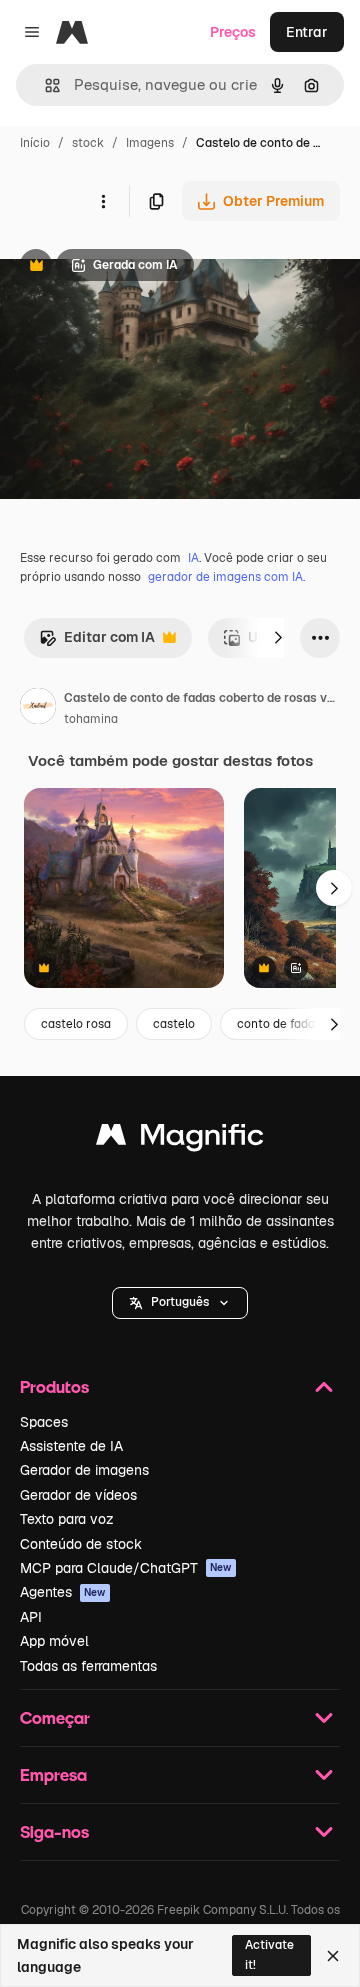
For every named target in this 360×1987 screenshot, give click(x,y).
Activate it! (269, 1954)
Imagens (150, 143)
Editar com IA (97, 642)
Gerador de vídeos (78, 1495)
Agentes (63, 1592)
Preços (233, 32)
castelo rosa (76, 1024)
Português (180, 1302)
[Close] (333, 1956)
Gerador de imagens (84, 1470)
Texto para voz (67, 1519)
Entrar (307, 32)
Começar (55, 1717)
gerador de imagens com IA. (226, 577)
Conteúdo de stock (81, 1544)
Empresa (53, 1774)
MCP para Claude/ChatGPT (126, 1568)
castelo (174, 1024)
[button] (180, 1303)
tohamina (91, 719)
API (31, 1617)
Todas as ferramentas (88, 1666)
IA (193, 558)
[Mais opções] (103, 201)
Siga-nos (54, 1831)
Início (35, 143)
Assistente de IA (71, 1446)
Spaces (44, 1422)
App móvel (54, 1641)
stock (88, 143)
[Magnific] (180, 1139)
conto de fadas (279, 1024)
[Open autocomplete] (44, 85)
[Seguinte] (278, 638)
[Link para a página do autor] (38, 709)
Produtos (54, 1386)
